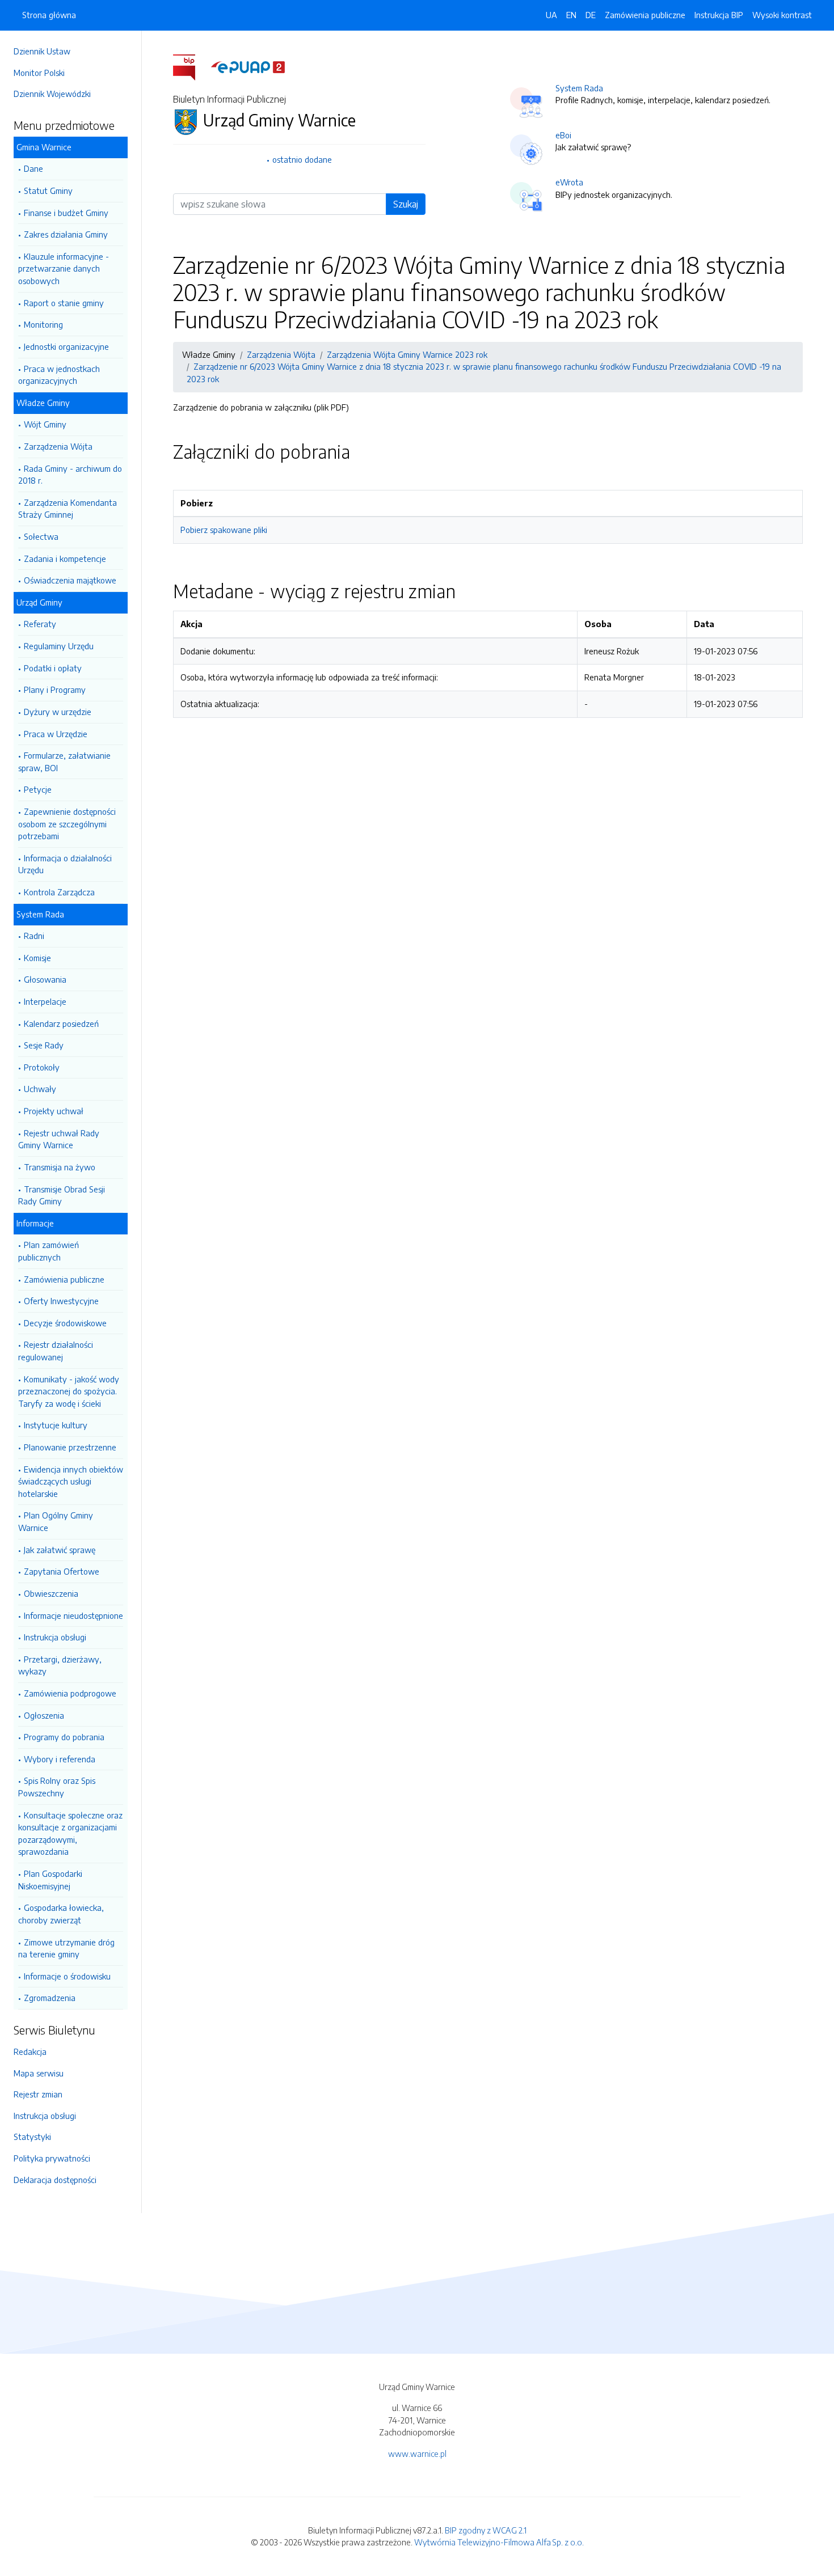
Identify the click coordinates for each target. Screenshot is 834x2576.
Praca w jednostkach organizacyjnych (59, 375)
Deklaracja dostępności (55, 2180)
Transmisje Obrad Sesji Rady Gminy (62, 1195)
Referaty (40, 624)
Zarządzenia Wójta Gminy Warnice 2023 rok (407, 354)
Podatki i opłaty (53, 668)
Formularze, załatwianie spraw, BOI (64, 762)
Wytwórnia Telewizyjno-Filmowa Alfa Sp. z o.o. (499, 2542)
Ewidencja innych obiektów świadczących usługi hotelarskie (71, 1481)
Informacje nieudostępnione (73, 1615)
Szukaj (406, 204)
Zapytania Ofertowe (62, 1571)
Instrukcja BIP (719, 15)
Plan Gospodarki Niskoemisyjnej (50, 1880)
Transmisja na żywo (60, 1167)
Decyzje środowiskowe (65, 1323)
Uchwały (40, 1089)
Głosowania (45, 979)
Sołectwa (41, 536)
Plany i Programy (55, 690)
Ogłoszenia (44, 1715)
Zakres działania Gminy (66, 234)
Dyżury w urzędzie (58, 712)
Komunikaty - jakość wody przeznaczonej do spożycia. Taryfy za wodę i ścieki (69, 1391)
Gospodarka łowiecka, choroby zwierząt (61, 1914)
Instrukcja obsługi (55, 1637)
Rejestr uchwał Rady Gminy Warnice (59, 1139)
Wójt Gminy (45, 424)
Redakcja (30, 2052)
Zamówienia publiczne (64, 1279)
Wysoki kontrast (782, 15)
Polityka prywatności (52, 2158)
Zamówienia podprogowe (70, 1693)
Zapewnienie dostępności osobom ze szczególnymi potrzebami (67, 824)
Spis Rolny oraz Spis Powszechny (57, 1787)
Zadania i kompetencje (65, 559)
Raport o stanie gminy (64, 303)
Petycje (38, 789)
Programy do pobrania (64, 1737)
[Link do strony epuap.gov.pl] (248, 66)
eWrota (569, 182)
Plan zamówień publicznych (49, 1251)
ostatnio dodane (302, 159)
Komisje (37, 958)
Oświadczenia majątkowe (70, 580)
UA (551, 15)
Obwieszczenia (51, 1593)
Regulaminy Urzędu (59, 646)
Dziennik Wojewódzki (52, 94)
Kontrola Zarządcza (59, 892)
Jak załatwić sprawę (60, 1550)
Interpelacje (45, 1001)
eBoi (563, 135)
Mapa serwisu (39, 2073)
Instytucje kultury (56, 1425)
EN (571, 15)
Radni (34, 936)
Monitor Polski (39, 73)
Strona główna (49, 15)
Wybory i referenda (60, 1759)
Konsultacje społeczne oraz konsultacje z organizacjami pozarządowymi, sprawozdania (70, 1833)
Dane (33, 168)
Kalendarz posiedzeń (61, 1023)
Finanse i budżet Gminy (66, 213)
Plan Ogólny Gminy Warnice (56, 1521)
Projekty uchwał (54, 1111)
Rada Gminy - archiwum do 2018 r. (70, 475)
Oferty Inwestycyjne (61, 1301)
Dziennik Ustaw (42, 51)
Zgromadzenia (50, 1998)
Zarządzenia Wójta (58, 446)
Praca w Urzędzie (56, 734)
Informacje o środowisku (67, 1976)
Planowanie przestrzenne (70, 1447)
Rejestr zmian (38, 2094)
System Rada (579, 88)
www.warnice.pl (417, 2454)
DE (591, 15)
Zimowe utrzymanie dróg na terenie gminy (66, 1948)
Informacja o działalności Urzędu (65, 864)
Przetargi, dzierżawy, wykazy (60, 1665)
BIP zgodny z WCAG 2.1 (486, 2530)
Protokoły (42, 1067)
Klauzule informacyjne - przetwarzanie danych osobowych (64, 268)
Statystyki (32, 2137)
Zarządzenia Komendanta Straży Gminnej (68, 509)
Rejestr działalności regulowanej (56, 1351)
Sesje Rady (44, 1045)
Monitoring (43, 324)
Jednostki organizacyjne (66, 346)
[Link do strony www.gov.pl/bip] (191, 66)
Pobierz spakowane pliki (224, 530)
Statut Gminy (48, 191)
